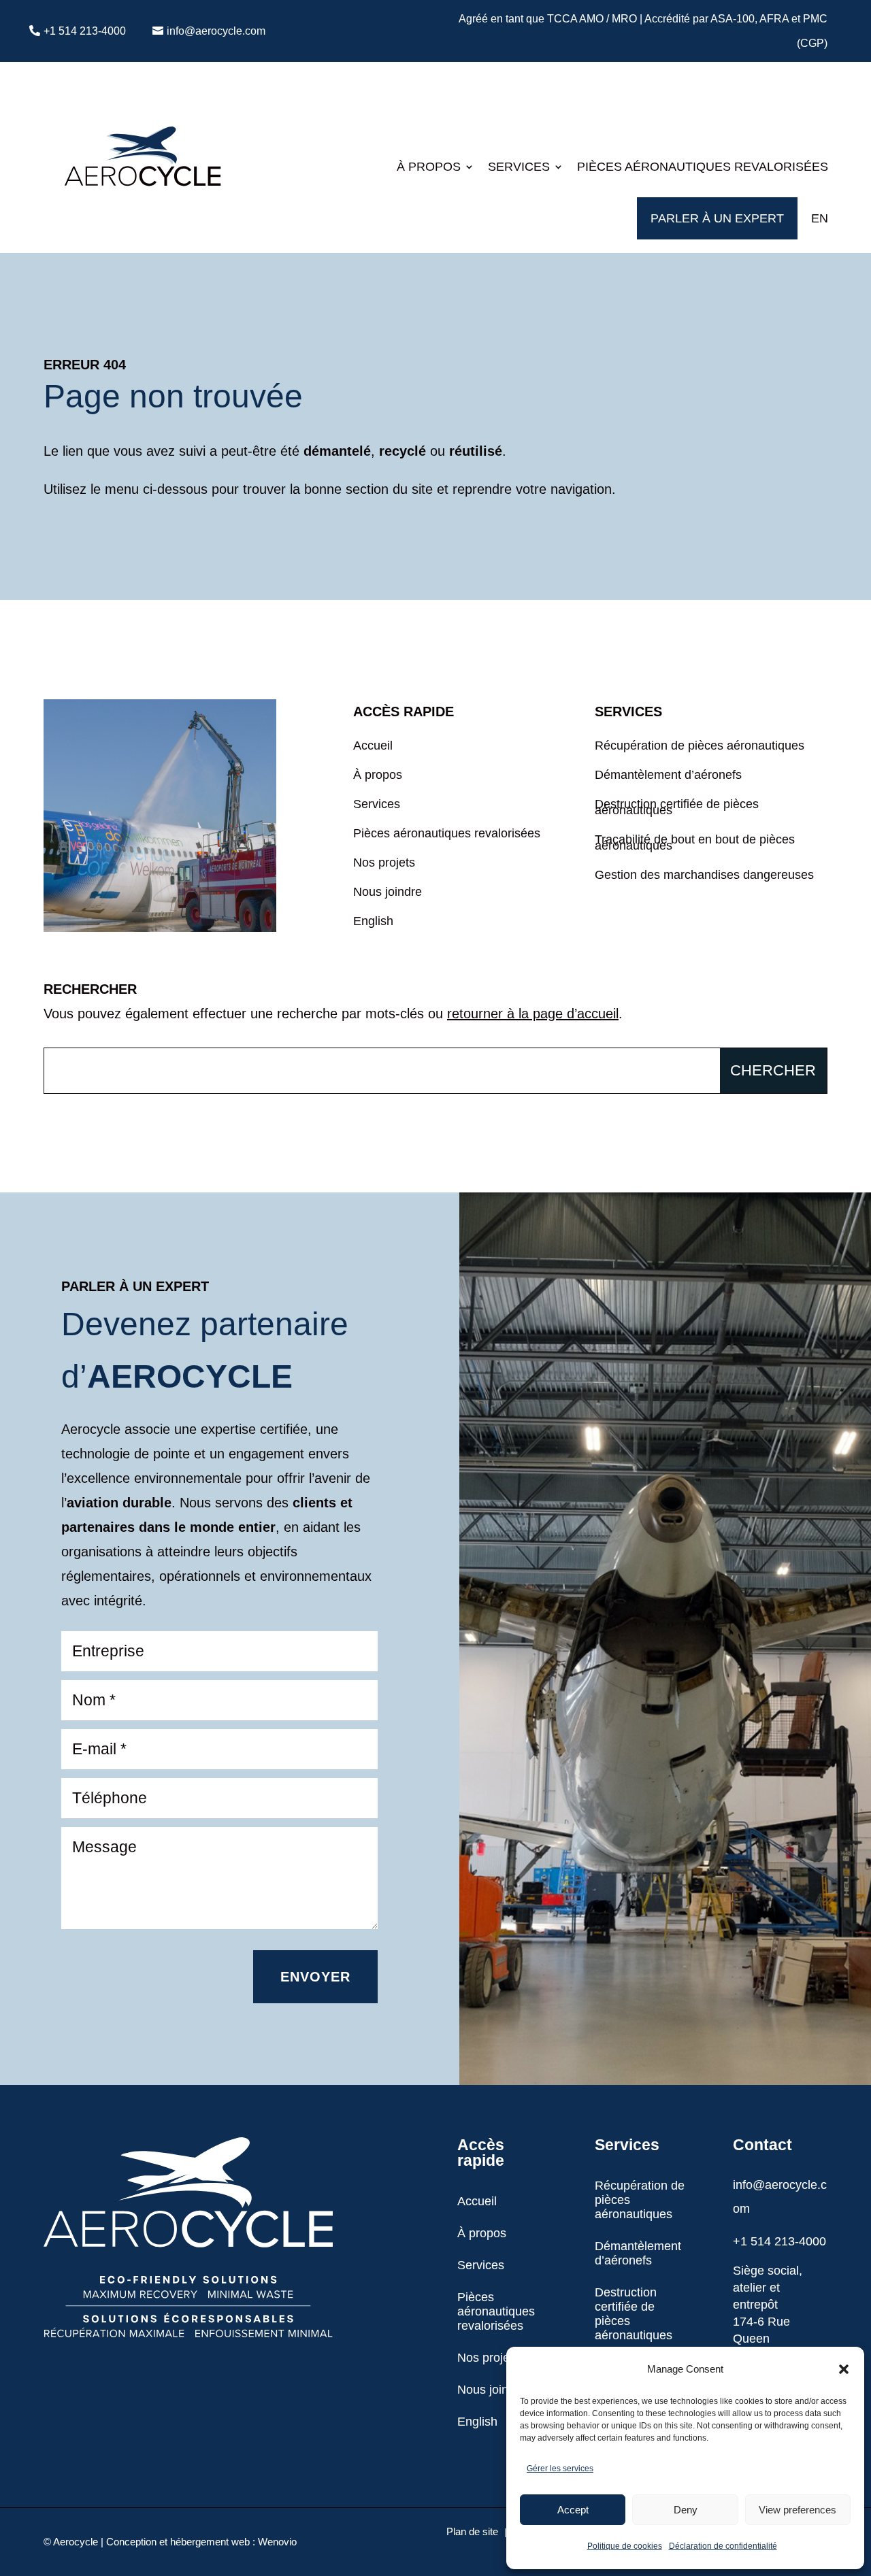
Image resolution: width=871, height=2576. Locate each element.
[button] (844, 2369)
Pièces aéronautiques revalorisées (703, 167)
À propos (429, 167)
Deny (686, 2510)
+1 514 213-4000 (85, 31)
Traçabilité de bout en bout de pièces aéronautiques (695, 844)
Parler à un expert (717, 218)
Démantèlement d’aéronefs (668, 777)
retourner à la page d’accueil (533, 1014)
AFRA (774, 19)
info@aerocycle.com (216, 31)
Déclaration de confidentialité (723, 2546)
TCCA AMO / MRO (592, 19)
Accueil (373, 748)
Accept (573, 2510)
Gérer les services (560, 2469)
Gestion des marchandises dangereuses (704, 877)
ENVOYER (315, 1977)
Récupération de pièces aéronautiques (700, 748)
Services (519, 167)
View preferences (798, 2510)
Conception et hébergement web (178, 2542)
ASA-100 (733, 19)
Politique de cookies (625, 2546)
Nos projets (384, 865)
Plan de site (472, 2532)
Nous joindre (388, 894)
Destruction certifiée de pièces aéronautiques (677, 809)
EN (820, 218)
